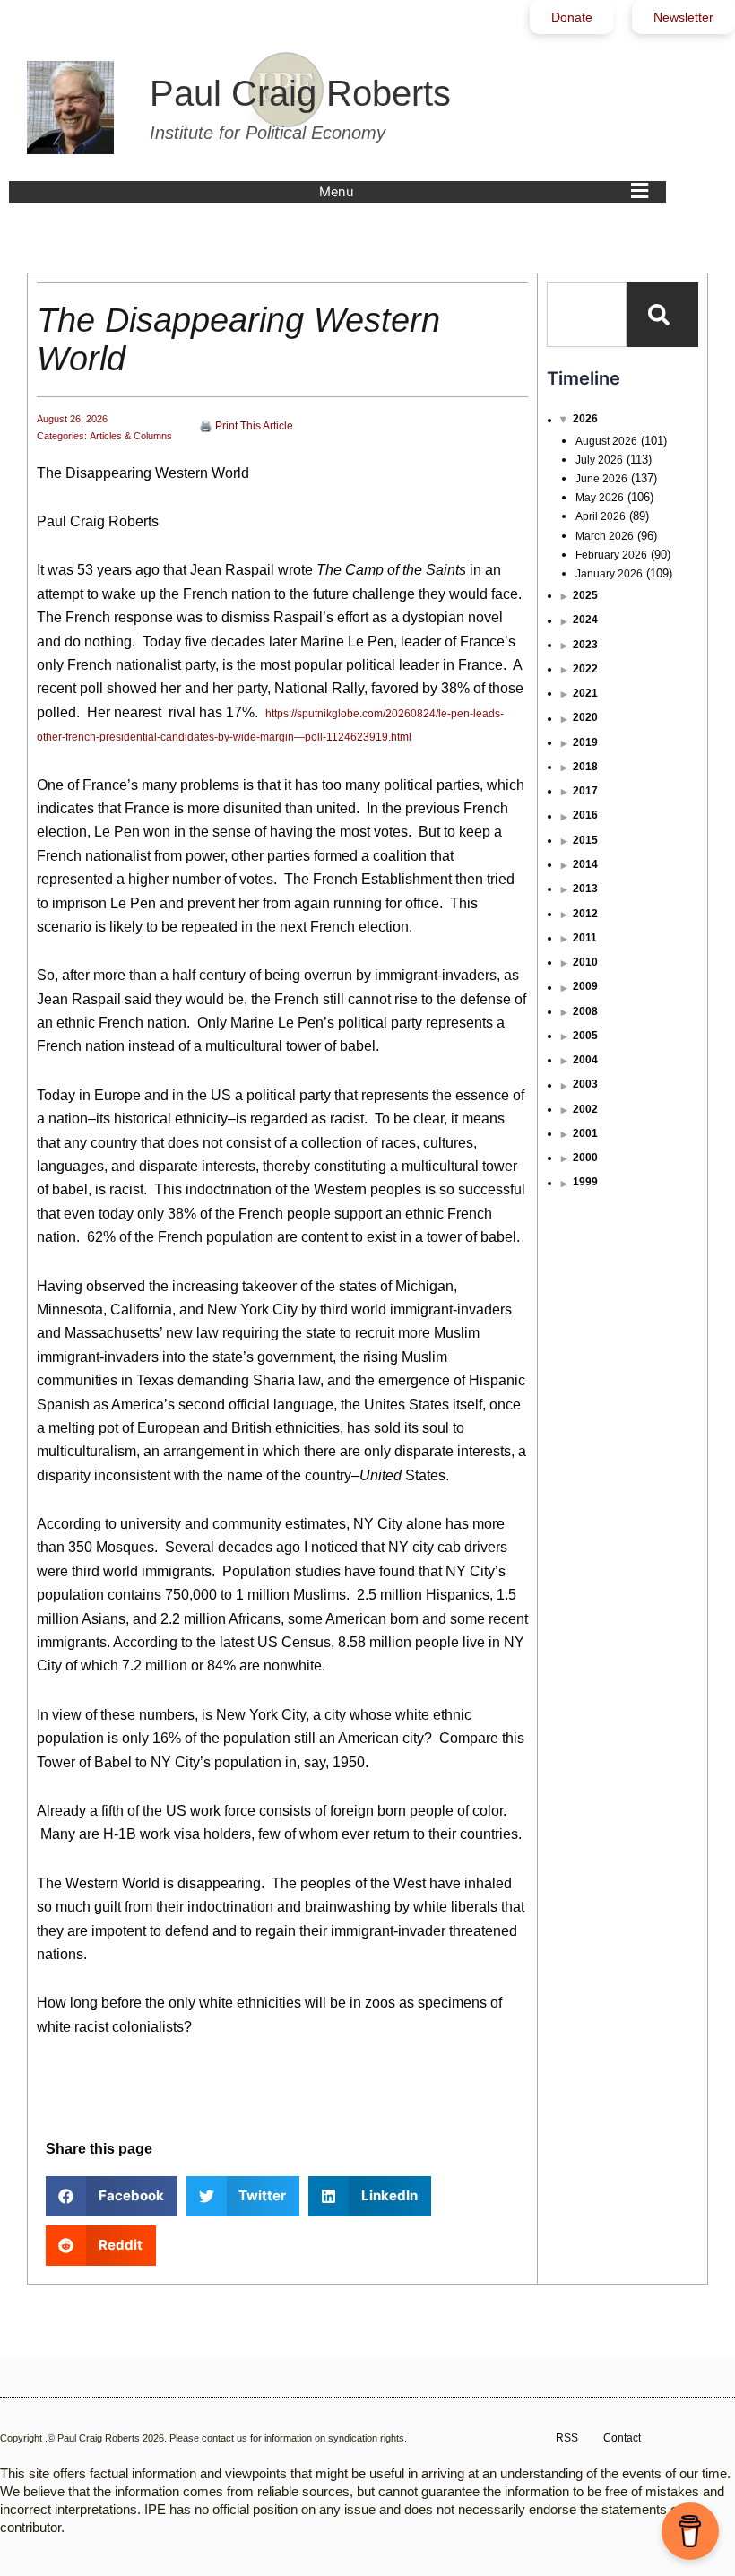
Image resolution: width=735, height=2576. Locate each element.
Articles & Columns (131, 436)
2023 (585, 645)
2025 (585, 595)
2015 (585, 840)
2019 (585, 742)
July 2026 (599, 460)
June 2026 (601, 479)
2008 (585, 1011)
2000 (585, 1158)
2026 (585, 419)
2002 (585, 1109)
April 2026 (601, 516)
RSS (567, 2438)
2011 (585, 938)
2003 (585, 1084)
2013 (585, 889)
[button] (488, 192)
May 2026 (600, 498)
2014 (585, 864)
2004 (585, 1060)
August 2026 (606, 441)
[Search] (662, 315)
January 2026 (609, 574)
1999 (585, 1182)
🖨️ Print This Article (246, 426)
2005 (585, 1036)
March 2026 (605, 536)
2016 (585, 815)
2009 (585, 986)
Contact (622, 2438)
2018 (585, 767)
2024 (585, 620)
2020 (585, 717)
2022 (585, 669)
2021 (585, 693)
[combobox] (587, 315)
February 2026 (611, 555)
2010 (585, 962)
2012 (585, 914)
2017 (585, 791)
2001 (585, 1133)
